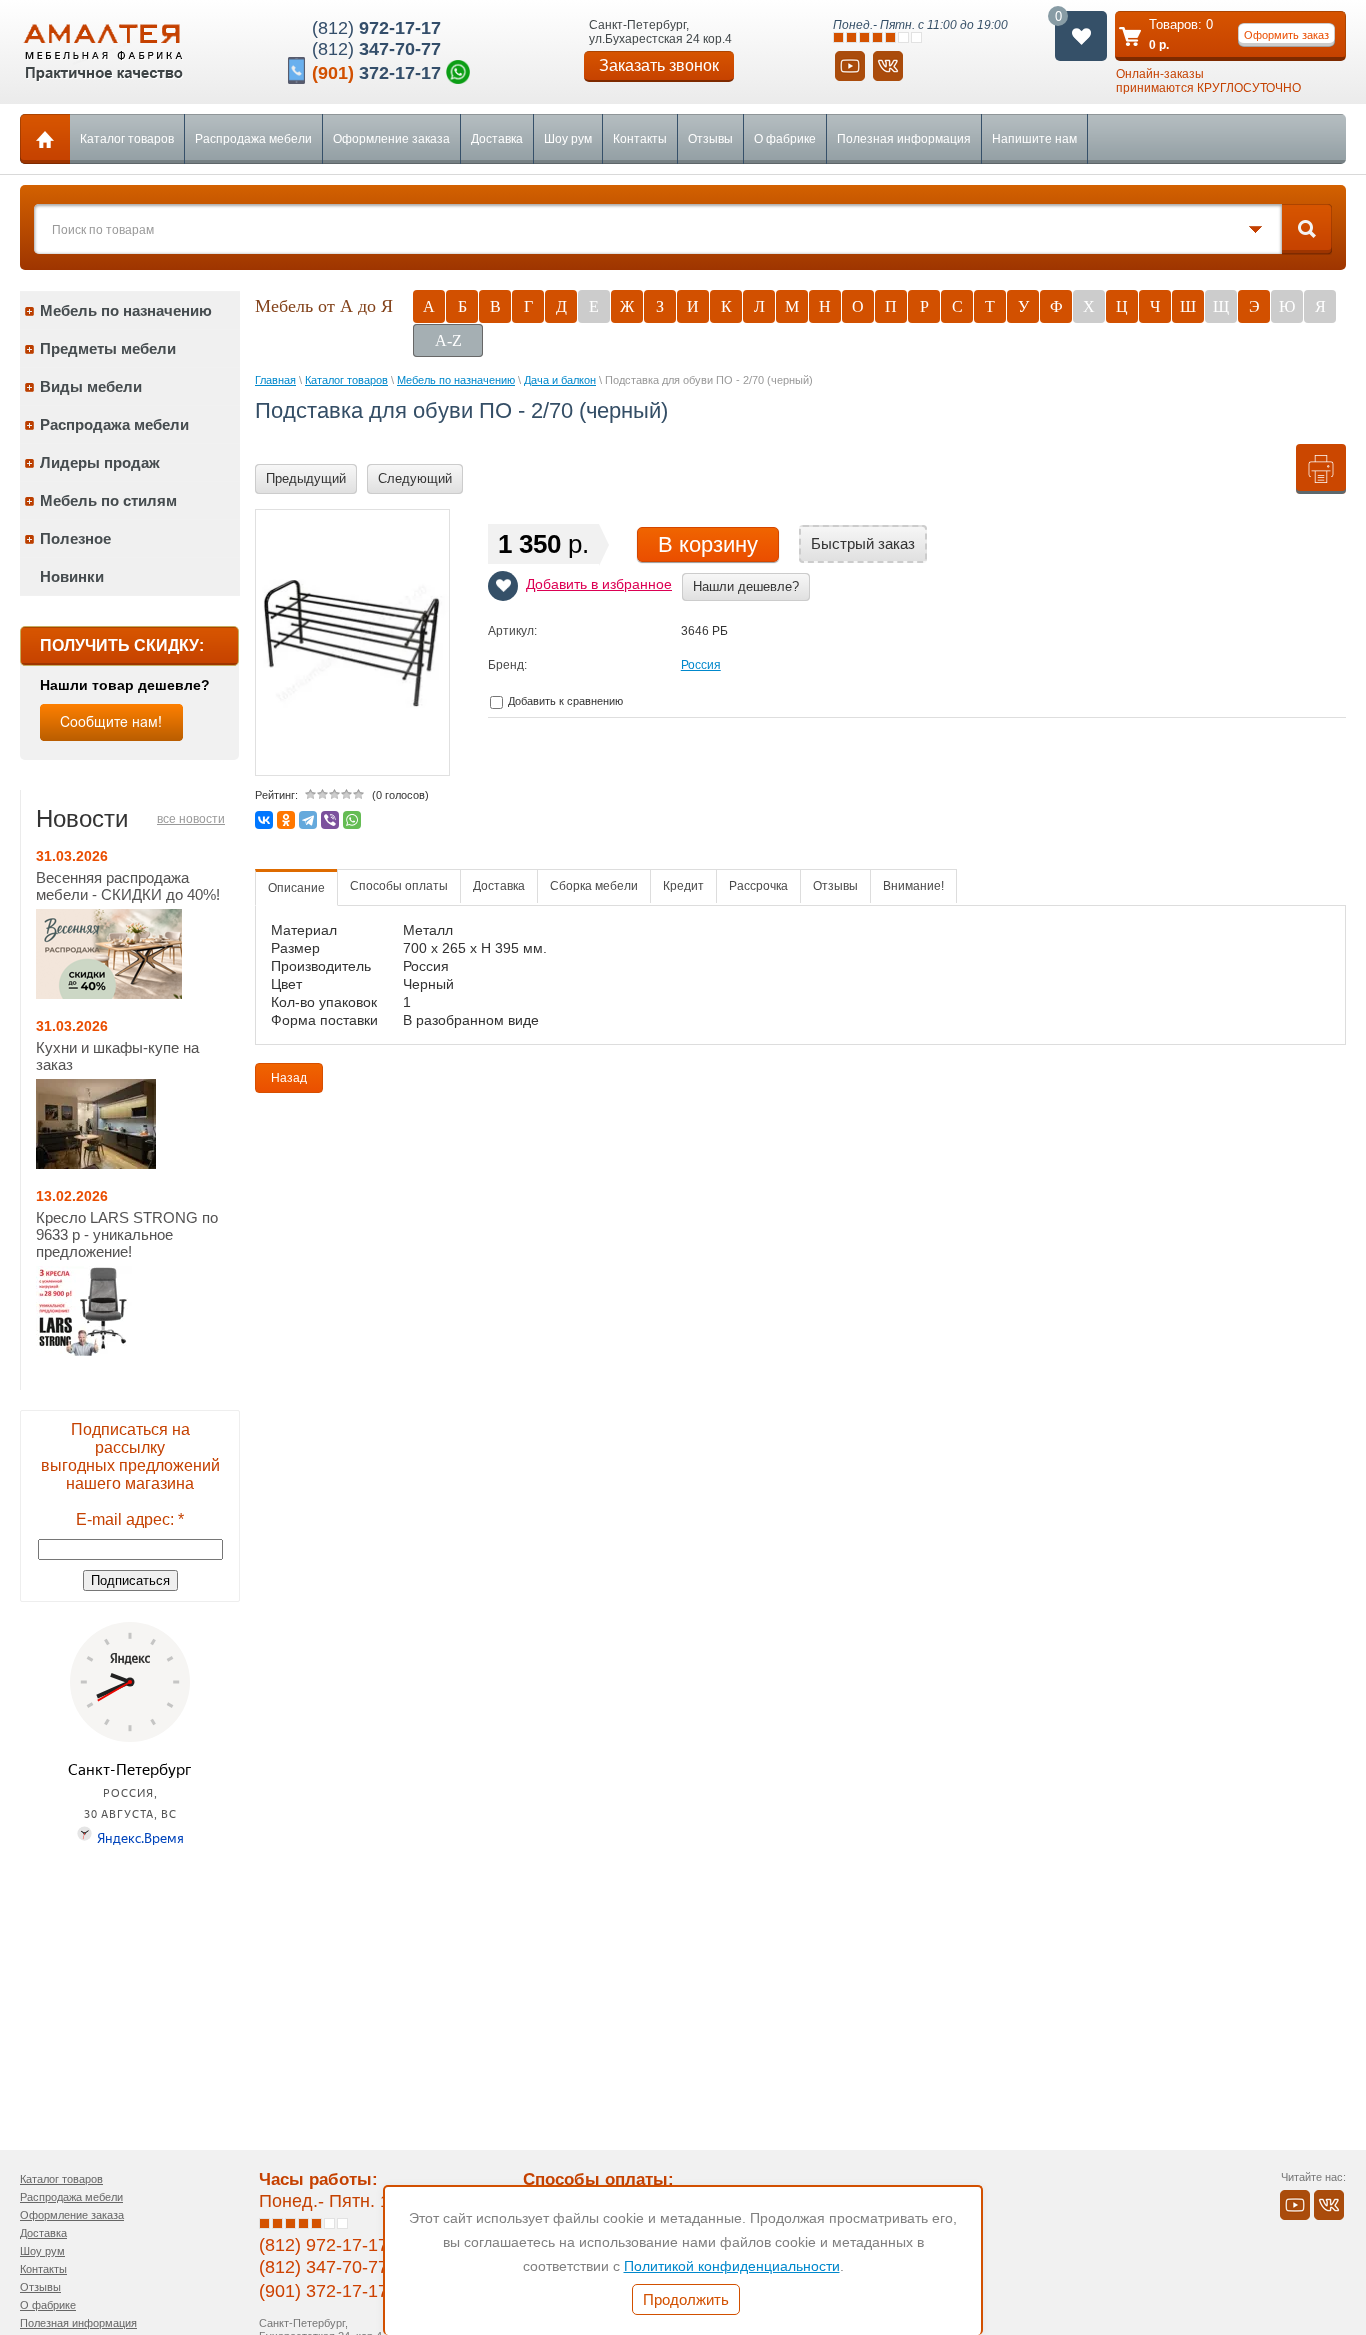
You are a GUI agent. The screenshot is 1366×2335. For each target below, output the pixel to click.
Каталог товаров (127, 139)
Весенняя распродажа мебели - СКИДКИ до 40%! (128, 886)
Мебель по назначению (126, 310)
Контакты (640, 139)
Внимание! (913, 886)
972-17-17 (376, 28)
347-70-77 (376, 49)
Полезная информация (904, 139)
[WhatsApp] (352, 820)
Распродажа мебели (253, 139)
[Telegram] (308, 820)
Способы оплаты (399, 886)
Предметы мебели (108, 348)
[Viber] (330, 820)
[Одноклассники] (286, 820)
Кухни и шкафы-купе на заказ (117, 1056)
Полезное (75, 538)
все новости (191, 819)
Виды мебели (91, 386)
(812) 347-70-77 (323, 2267)
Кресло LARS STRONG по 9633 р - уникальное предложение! (127, 1234)
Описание (296, 888)
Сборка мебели (594, 886)
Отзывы (710, 139)
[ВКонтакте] (264, 820)
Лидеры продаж (100, 462)
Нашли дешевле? (746, 586)
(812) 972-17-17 (323, 2245)
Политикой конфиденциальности (732, 2266)
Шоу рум (568, 139)
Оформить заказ (1286, 35)
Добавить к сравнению (564, 701)
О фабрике (785, 139)
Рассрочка (758, 886)
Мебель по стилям (108, 500)
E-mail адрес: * (130, 1519)
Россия (701, 665)
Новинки (72, 576)
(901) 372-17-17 (323, 2291)
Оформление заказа (391, 139)
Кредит (683, 886)
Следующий (415, 478)
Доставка (497, 139)
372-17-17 (376, 73)
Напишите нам (1034, 139)
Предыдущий (306, 478)
